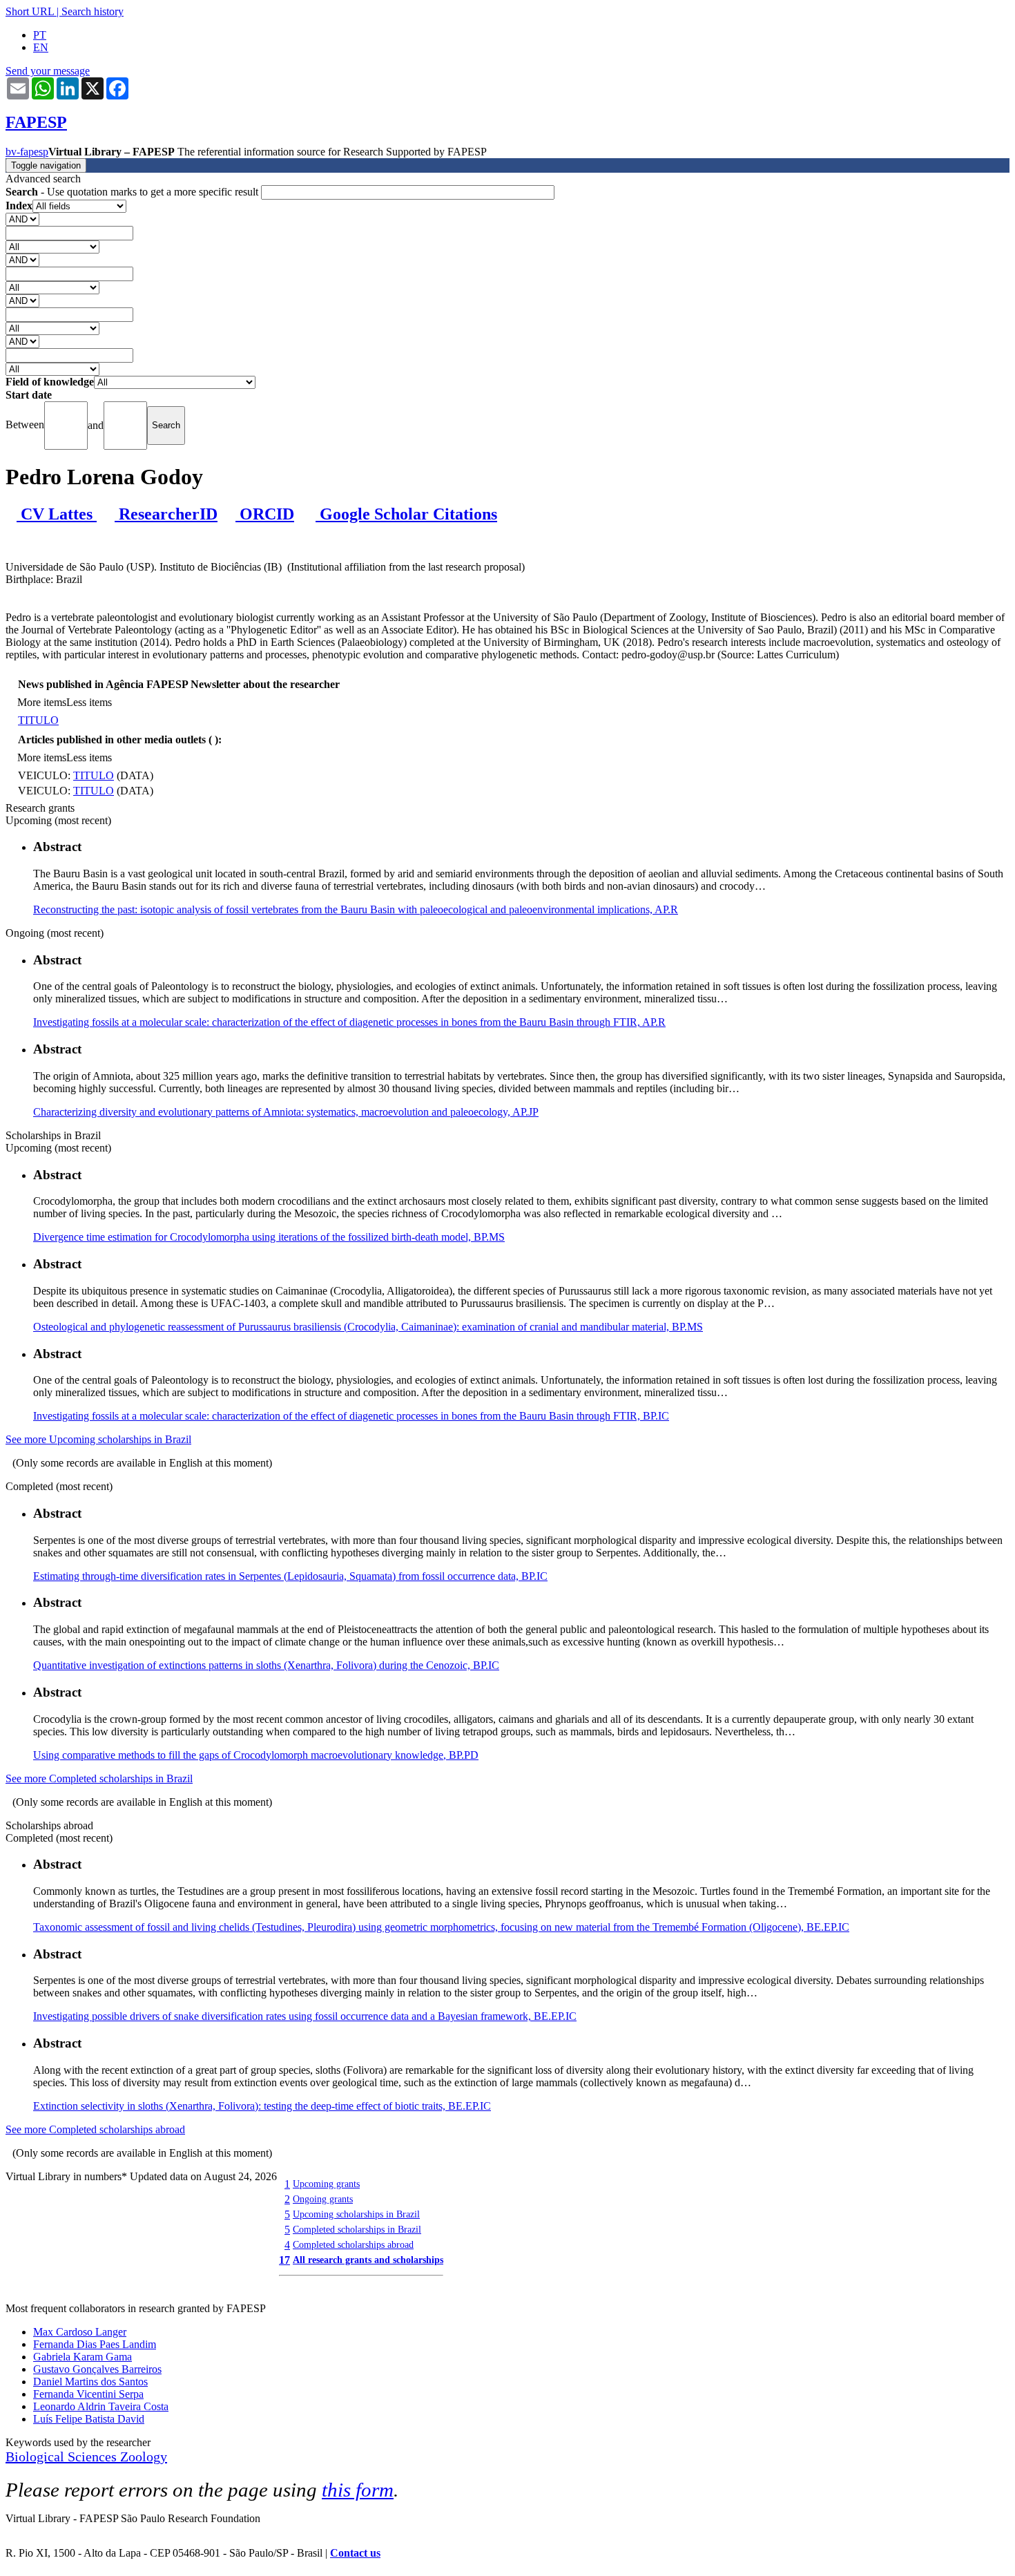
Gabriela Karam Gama (83, 2357)
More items (42, 702)
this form (358, 2490)
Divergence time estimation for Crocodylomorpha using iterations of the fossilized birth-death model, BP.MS (269, 1237)
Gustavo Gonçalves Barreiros (97, 2369)
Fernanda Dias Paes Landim (95, 2344)
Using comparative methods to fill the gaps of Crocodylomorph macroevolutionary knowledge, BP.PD (256, 1755)
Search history (93, 11)
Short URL (30, 11)
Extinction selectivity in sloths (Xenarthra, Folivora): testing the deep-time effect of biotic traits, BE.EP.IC (262, 2106)
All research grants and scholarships (368, 2260)
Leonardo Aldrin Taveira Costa (101, 2406)
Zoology (144, 2456)
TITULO (38, 720)
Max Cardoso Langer (80, 2332)
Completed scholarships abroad (353, 2244)
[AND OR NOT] (22, 219)
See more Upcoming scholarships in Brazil (98, 1439)
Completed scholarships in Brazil (357, 2229)
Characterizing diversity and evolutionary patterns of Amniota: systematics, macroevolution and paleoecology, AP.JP (286, 1112)
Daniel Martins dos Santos (90, 2382)
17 (284, 2260)
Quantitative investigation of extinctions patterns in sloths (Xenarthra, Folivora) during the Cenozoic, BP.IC (266, 1665)
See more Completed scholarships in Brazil (99, 1778)
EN (41, 47)
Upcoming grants (326, 2184)
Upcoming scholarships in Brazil (356, 2214)
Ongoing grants (323, 2199)
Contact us (355, 2553)
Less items (89, 702)
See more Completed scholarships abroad (95, 2129)
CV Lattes (57, 514)
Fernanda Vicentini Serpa (88, 2394)
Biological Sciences (63, 2456)
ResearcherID (166, 514)
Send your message (48, 71)
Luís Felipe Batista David (89, 2419)
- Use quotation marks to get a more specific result (133, 192)
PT (40, 35)
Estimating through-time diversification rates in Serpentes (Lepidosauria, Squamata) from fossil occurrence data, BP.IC (290, 1576)
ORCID (265, 514)
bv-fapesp (27, 152)
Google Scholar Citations (406, 514)
